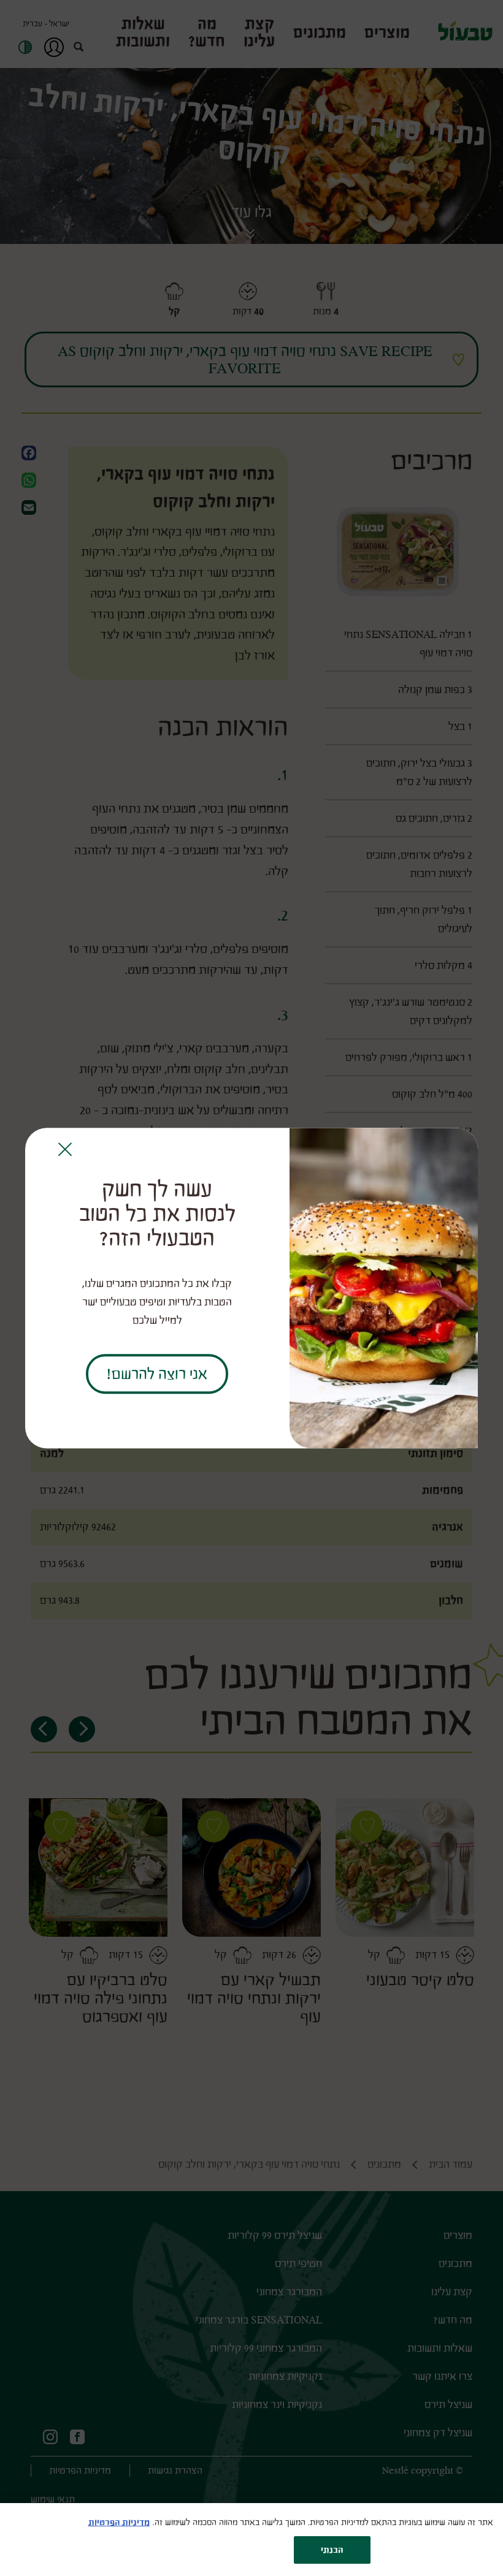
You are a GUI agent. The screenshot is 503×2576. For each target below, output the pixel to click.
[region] (251, 2540)
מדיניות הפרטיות (119, 2522)
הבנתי (332, 2550)
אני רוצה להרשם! (157, 1374)
